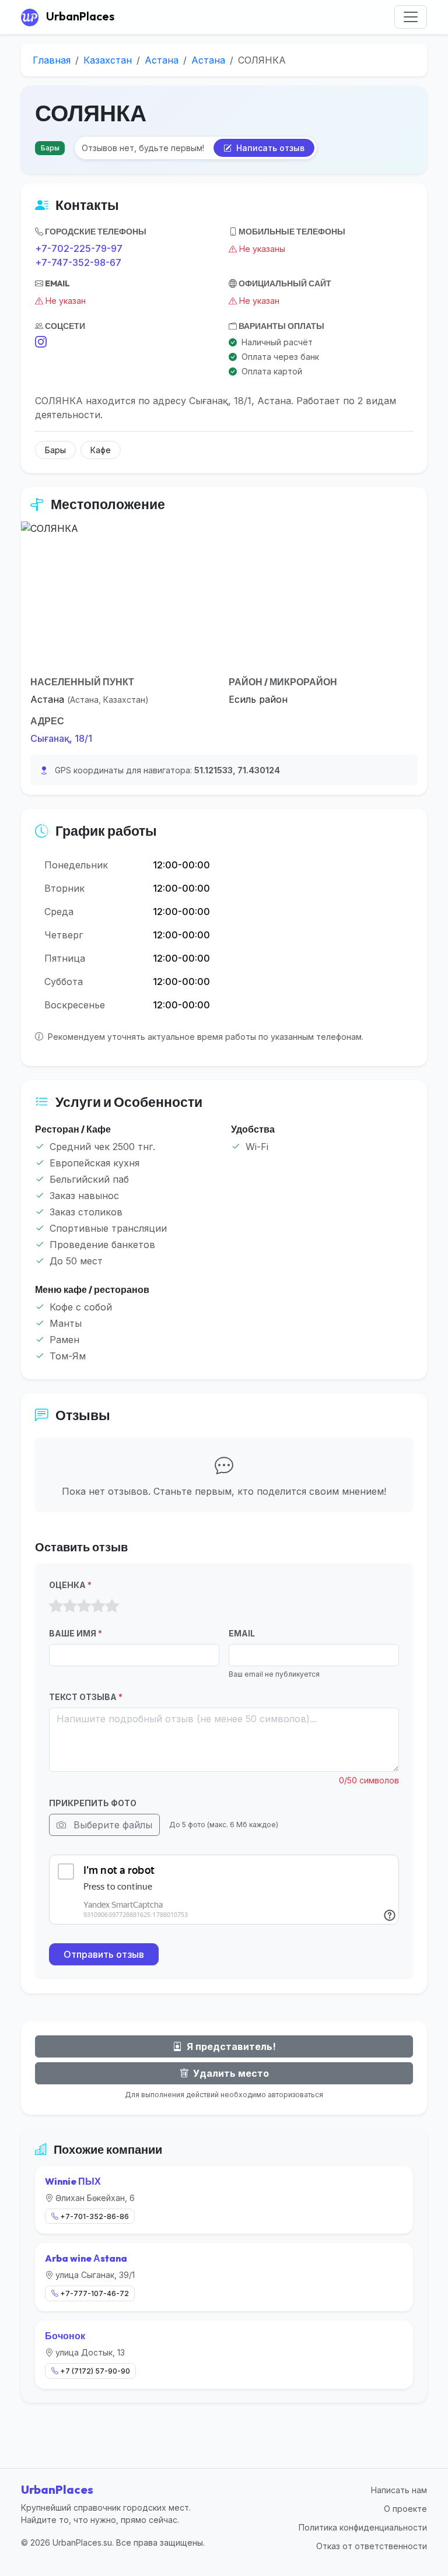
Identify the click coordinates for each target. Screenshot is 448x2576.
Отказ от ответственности (372, 2546)
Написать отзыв (269, 148)
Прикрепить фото (93, 1803)
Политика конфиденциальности (363, 2527)
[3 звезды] (84, 1606)
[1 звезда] (56, 1606)
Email (242, 1633)
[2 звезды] (70, 1606)
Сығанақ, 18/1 (61, 738)
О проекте (405, 2509)
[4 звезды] (98, 1606)
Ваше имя (76, 1633)
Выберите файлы (111, 1825)
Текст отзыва (86, 1697)
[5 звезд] (112, 1606)
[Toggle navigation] (411, 17)
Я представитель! (230, 2046)
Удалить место (230, 2073)
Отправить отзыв (104, 1954)
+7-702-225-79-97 (79, 248)
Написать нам (399, 2490)
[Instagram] (41, 342)
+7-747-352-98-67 (78, 262)
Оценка (70, 1585)
